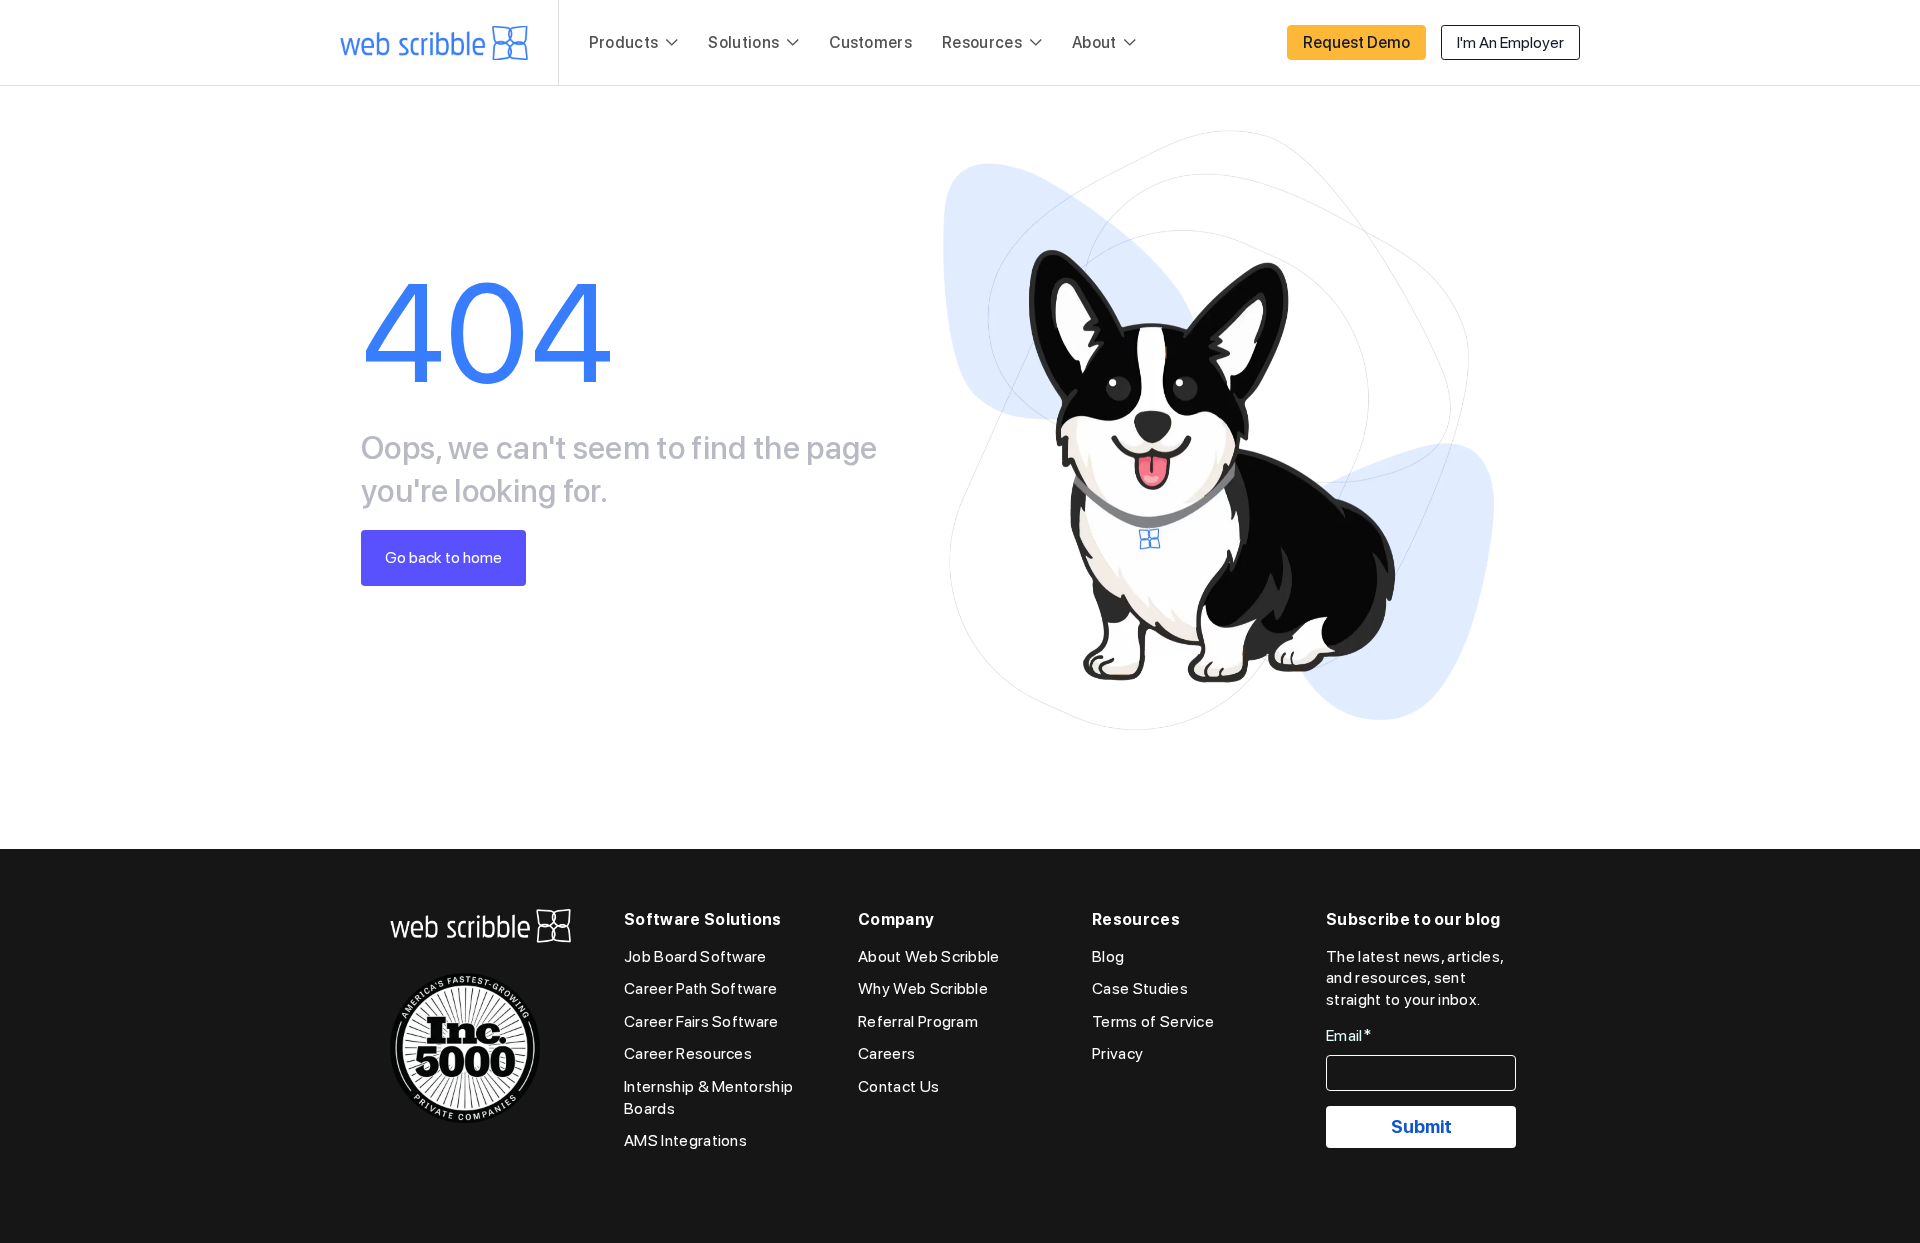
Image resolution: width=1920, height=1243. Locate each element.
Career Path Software (700, 988)
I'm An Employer (1510, 42)
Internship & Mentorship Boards (708, 1097)
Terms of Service (1153, 1021)
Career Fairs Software (701, 1021)
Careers (886, 1053)
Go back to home (443, 557)
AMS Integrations (685, 1140)
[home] (434, 43)
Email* (1348, 1035)
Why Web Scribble (923, 988)
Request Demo (1356, 42)
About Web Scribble (929, 956)
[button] (634, 43)
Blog (1108, 956)
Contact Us (898, 1086)
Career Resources (688, 1053)
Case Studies (1140, 988)
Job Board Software (695, 956)
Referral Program (918, 1021)
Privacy (1117, 1053)
